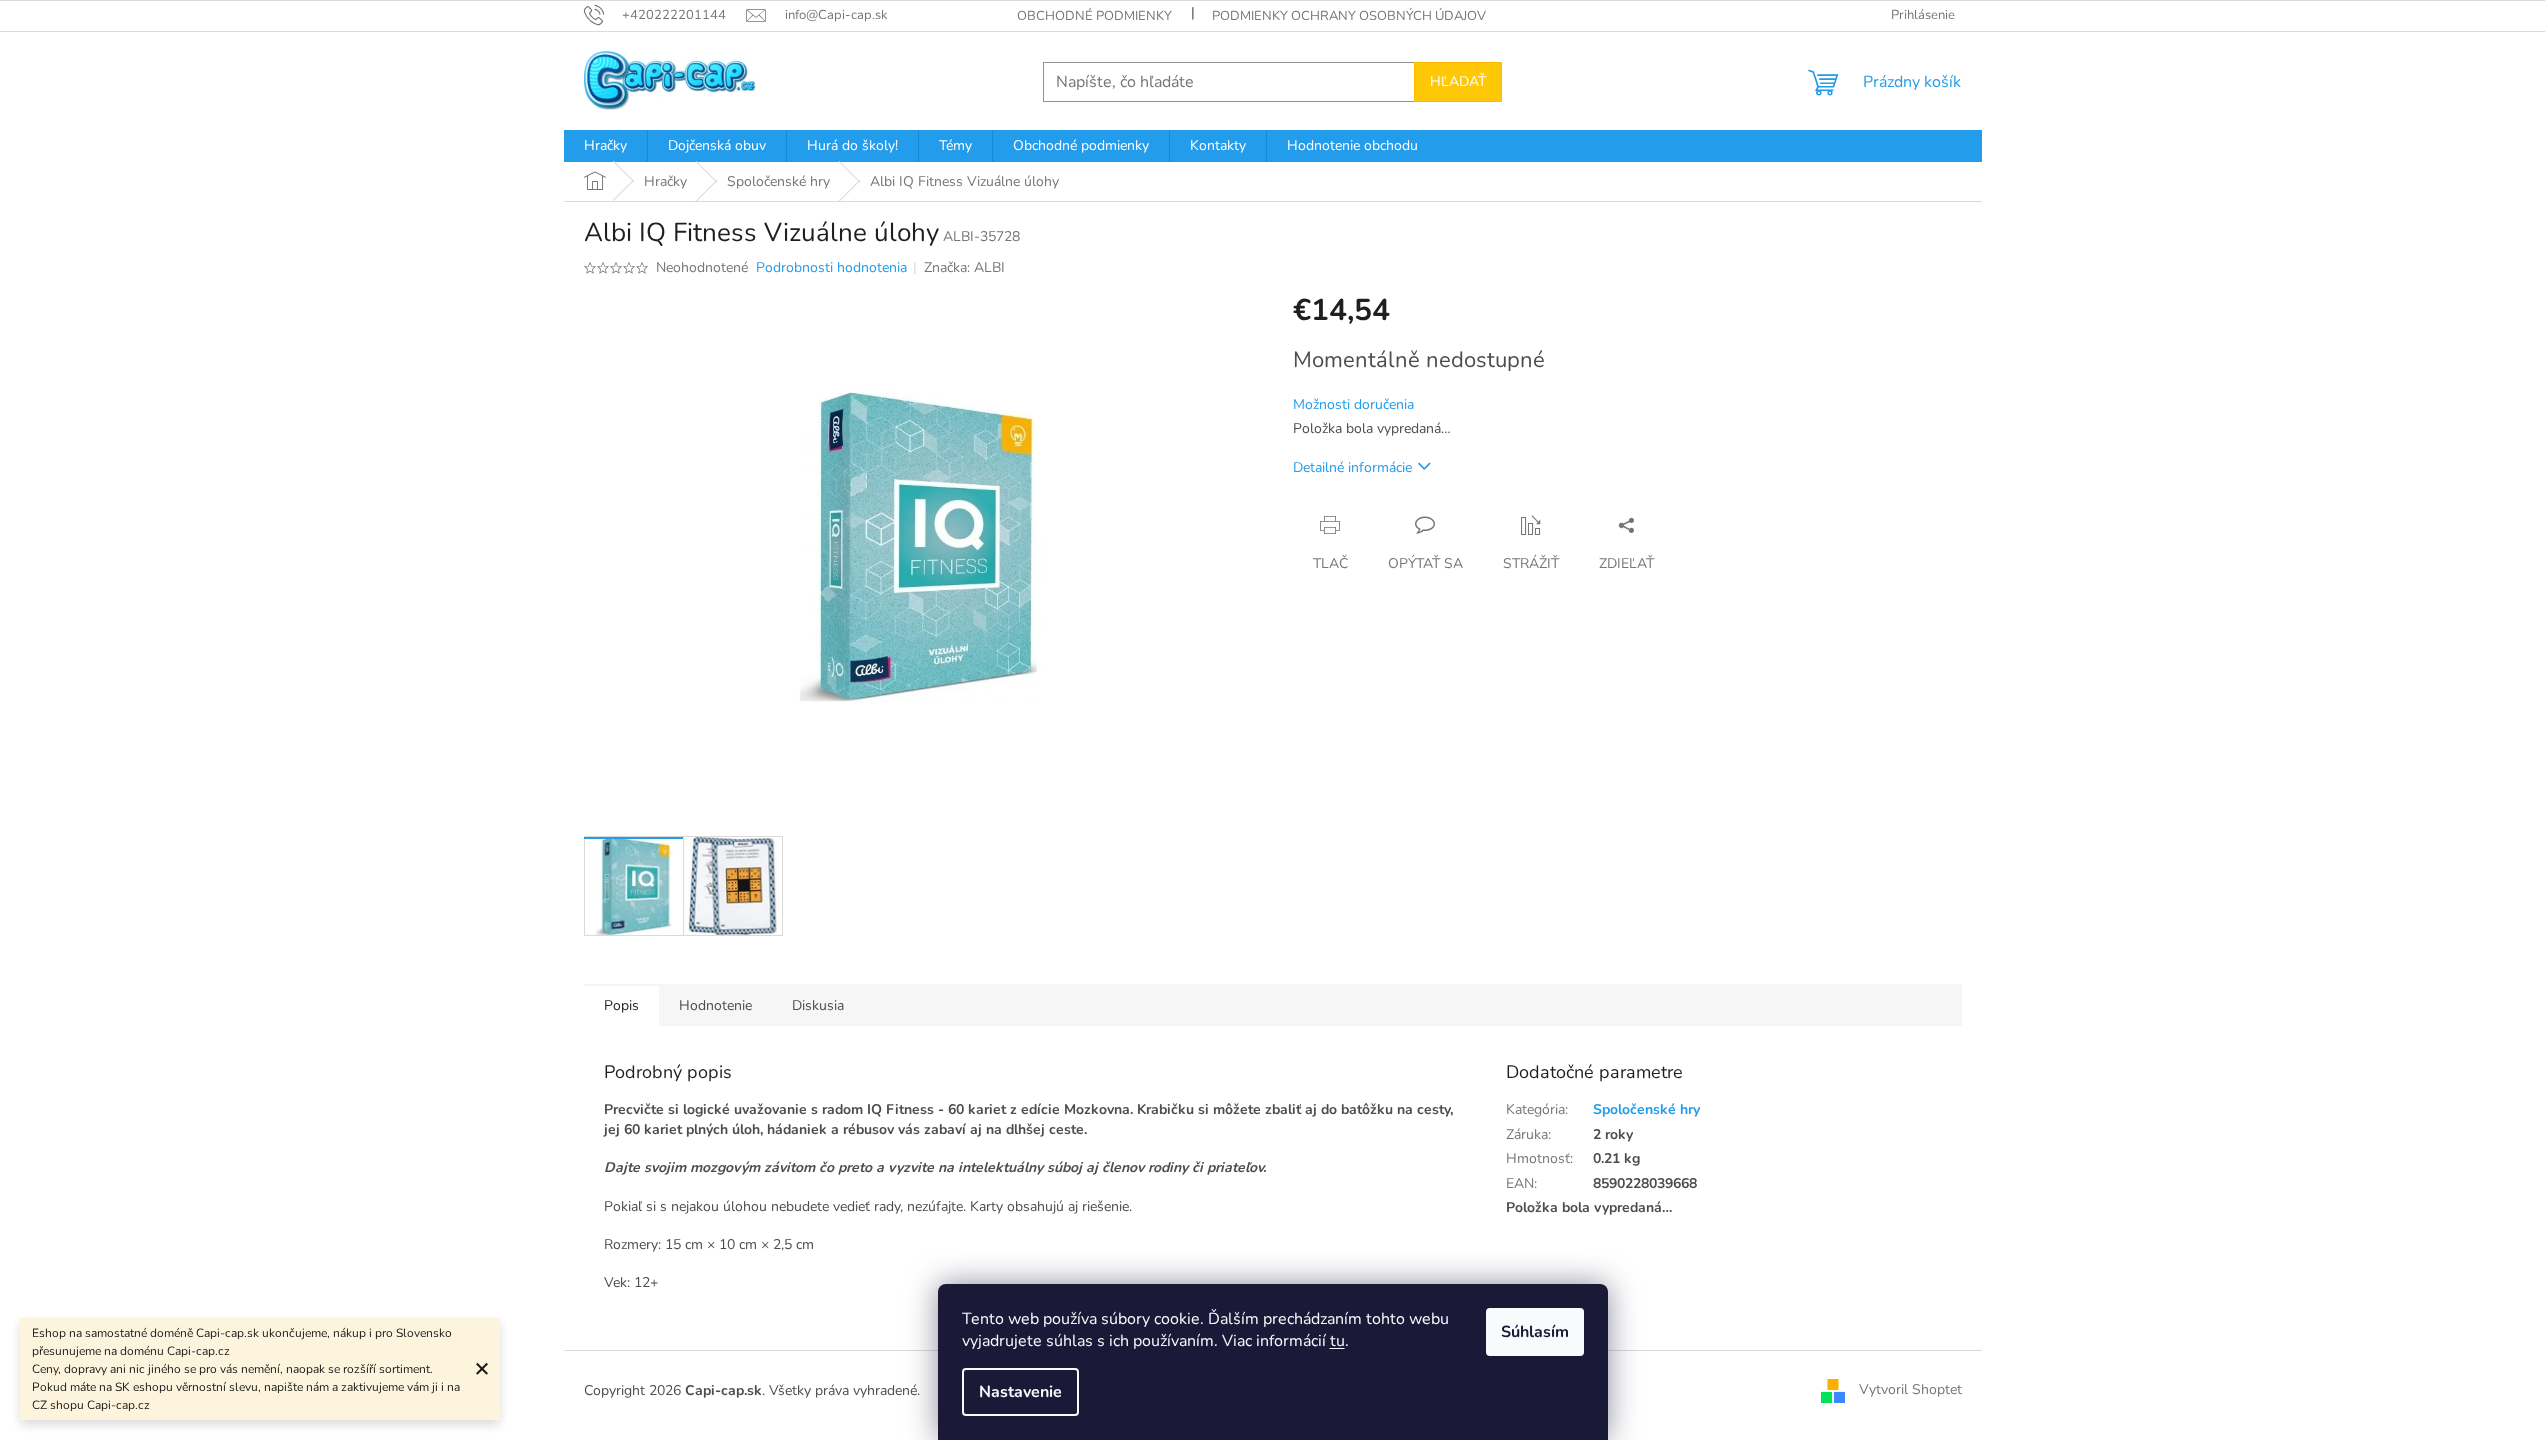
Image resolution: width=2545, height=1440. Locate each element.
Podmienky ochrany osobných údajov (1349, 16)
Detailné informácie (1352, 467)
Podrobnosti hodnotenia (831, 267)
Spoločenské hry (1646, 1109)
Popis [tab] (621, 1005)
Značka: (964, 267)
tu (1337, 1341)
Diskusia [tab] (818, 1005)
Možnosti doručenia (1353, 404)
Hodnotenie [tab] (715, 1005)
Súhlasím (1535, 1332)
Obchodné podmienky (1094, 16)
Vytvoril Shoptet (1910, 1390)
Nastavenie (1020, 1392)
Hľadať (1458, 81)
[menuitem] (605, 146)
